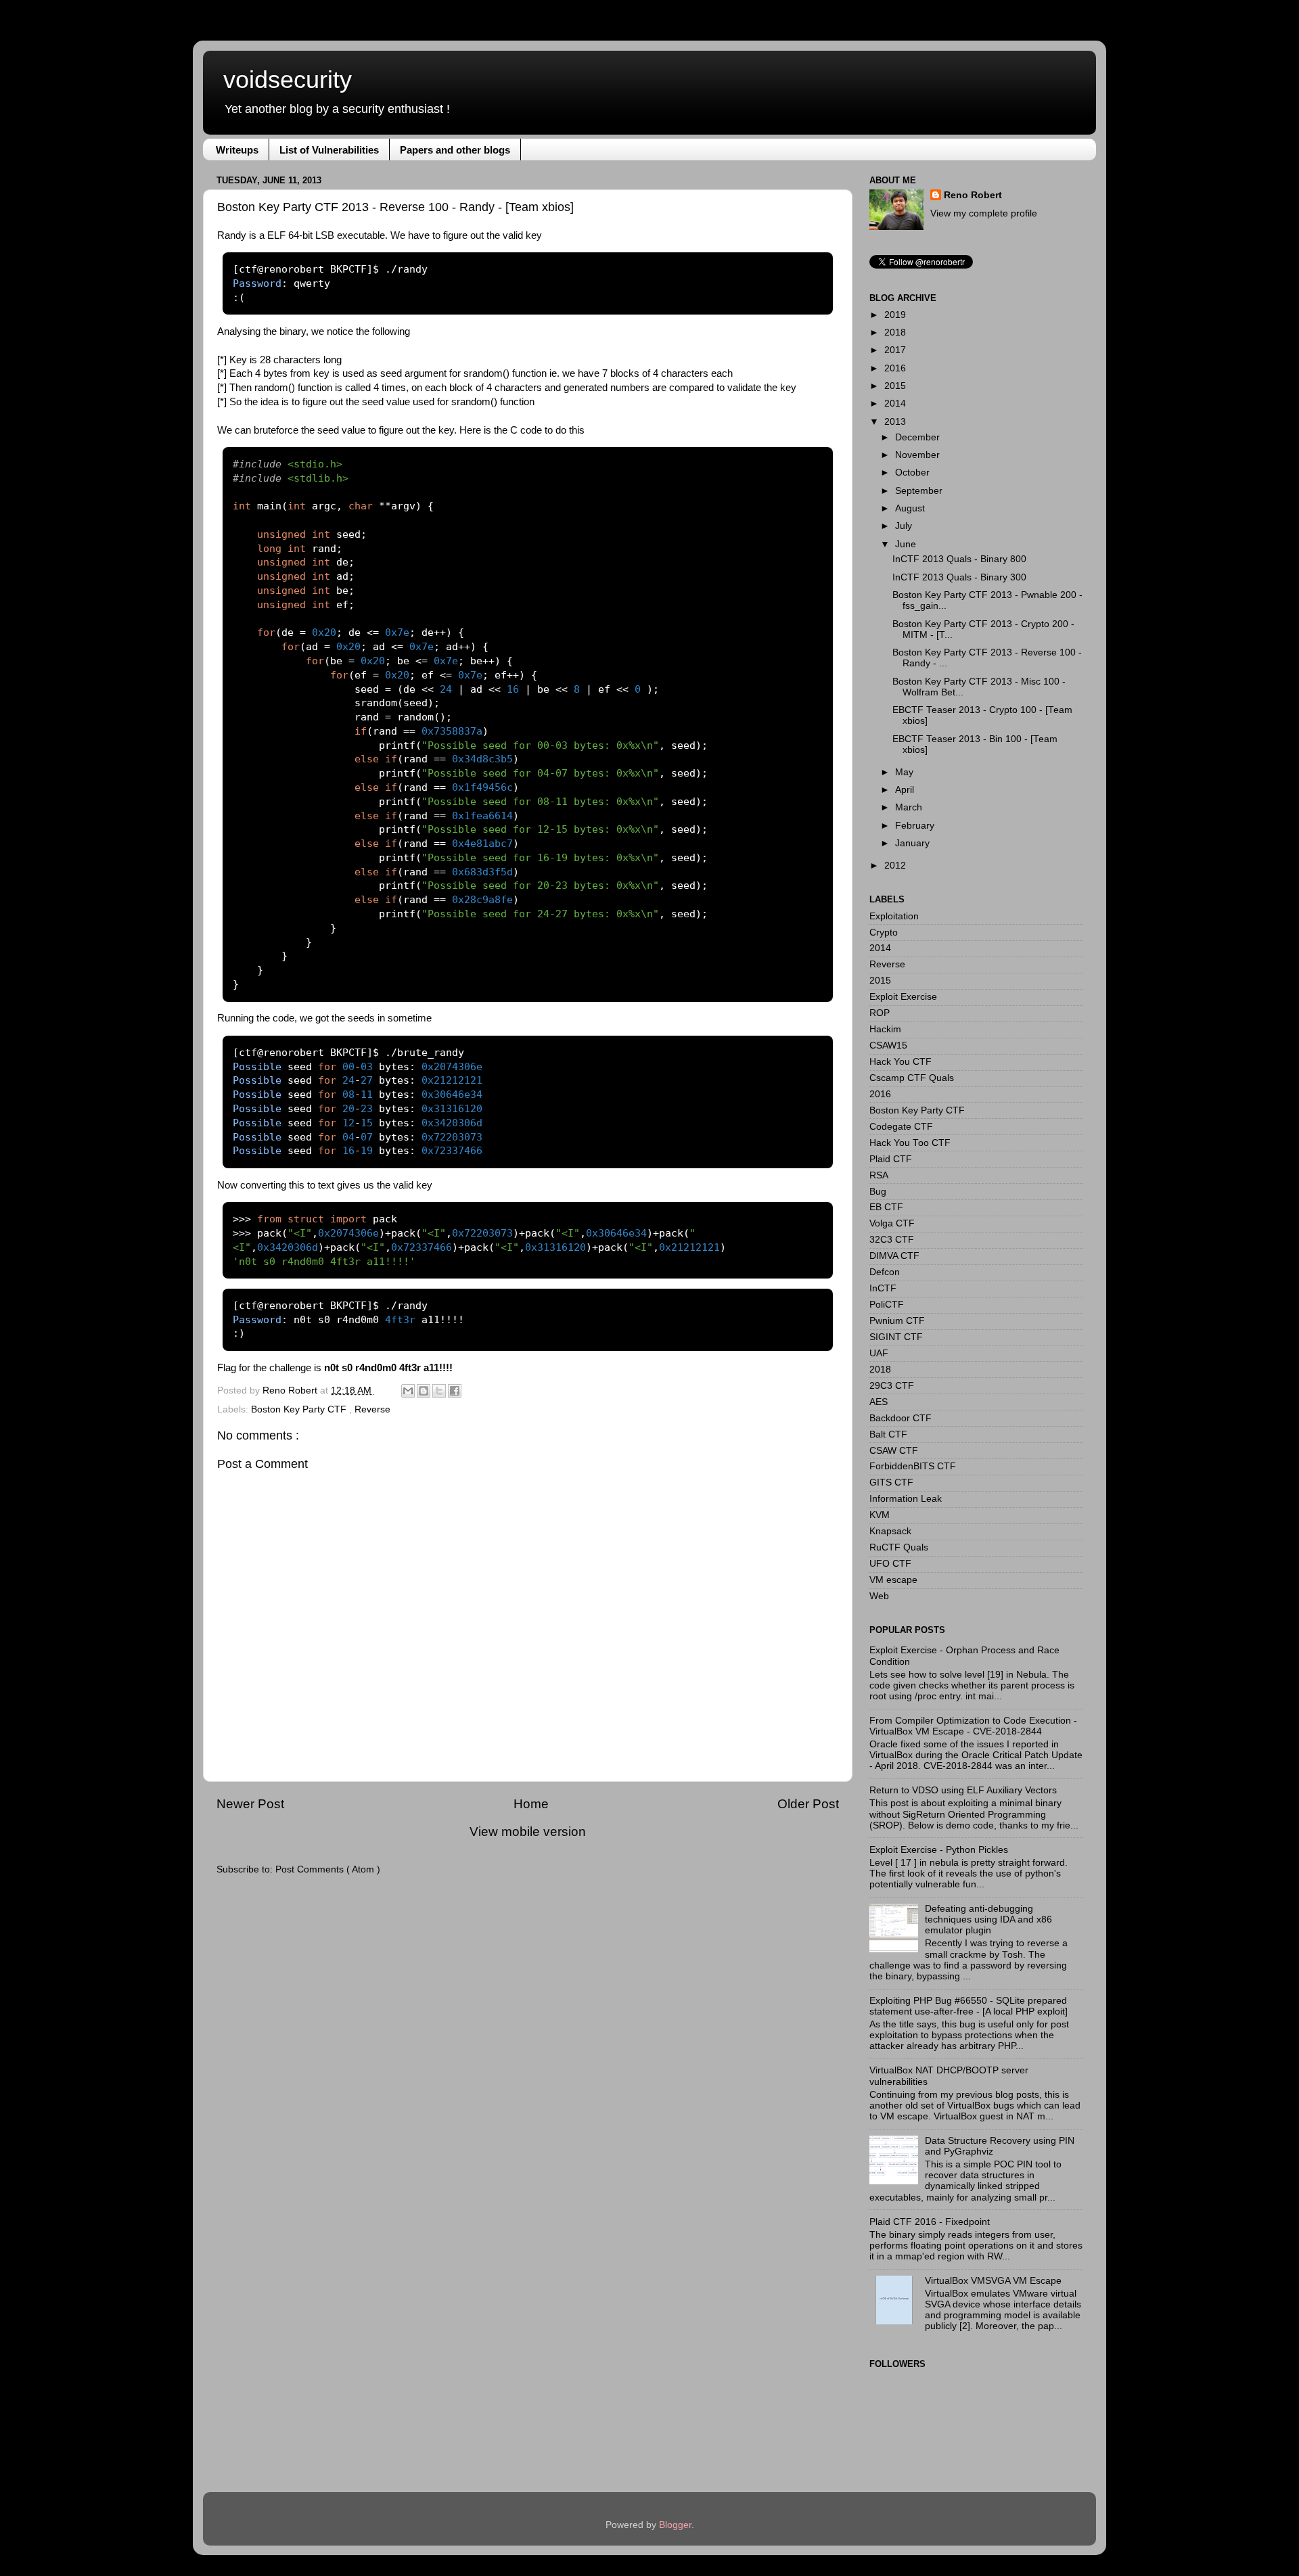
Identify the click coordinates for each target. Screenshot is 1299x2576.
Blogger (675, 2525)
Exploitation (894, 916)
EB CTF (886, 1207)
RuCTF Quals (899, 1547)
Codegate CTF (901, 1127)
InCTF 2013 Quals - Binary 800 (959, 559)
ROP (880, 1013)
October (912, 473)
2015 (895, 386)
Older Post (808, 1804)
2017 (895, 350)
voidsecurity (288, 79)
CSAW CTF (894, 1451)
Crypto (884, 933)
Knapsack (890, 1531)
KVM (880, 1515)
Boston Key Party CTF (300, 1409)
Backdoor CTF (901, 1418)
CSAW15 (888, 1045)
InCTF (883, 1288)
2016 (895, 368)
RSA (879, 1175)
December (917, 437)
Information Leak (906, 1499)
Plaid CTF (891, 1159)
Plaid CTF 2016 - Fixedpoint (930, 2222)
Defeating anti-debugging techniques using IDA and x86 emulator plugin (988, 1919)
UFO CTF (890, 1564)
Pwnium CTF (897, 1321)
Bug (878, 1192)
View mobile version (528, 1832)
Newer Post (250, 1804)
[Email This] (408, 1391)
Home (531, 1804)
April (905, 790)
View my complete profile (984, 213)
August (910, 508)
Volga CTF (892, 1223)
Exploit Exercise (903, 997)
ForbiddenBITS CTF (913, 1466)
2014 (895, 404)
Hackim (885, 1029)
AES (879, 1402)
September (919, 491)
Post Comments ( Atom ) (328, 1869)
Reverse (372, 1409)
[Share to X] (439, 1391)
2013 (895, 422)
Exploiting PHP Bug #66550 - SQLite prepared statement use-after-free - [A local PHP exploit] (968, 2006)
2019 (895, 315)
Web (879, 1596)
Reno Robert (291, 1390)
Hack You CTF (901, 1062)
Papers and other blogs (455, 150)
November (917, 455)
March (909, 807)
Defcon (885, 1272)
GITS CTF (891, 1482)
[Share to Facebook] (455, 1391)
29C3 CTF (892, 1386)
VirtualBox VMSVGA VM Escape (993, 2281)
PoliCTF (887, 1305)
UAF (879, 1353)
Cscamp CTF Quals (912, 1078)
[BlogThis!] (424, 1391)
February (915, 826)
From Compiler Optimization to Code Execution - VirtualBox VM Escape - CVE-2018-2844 (973, 1726)
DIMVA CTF (894, 1256)
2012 (895, 866)
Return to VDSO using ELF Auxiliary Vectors (963, 1790)
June (906, 544)
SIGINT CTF (896, 1337)
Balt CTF (888, 1434)
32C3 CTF (892, 1240)
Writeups (237, 150)
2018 (895, 332)
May (904, 772)
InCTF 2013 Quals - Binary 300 (959, 577)
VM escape (893, 1580)
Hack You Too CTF (910, 1143)
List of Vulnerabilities (329, 150)
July (904, 526)
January (912, 843)
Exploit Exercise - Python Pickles (939, 1850)
